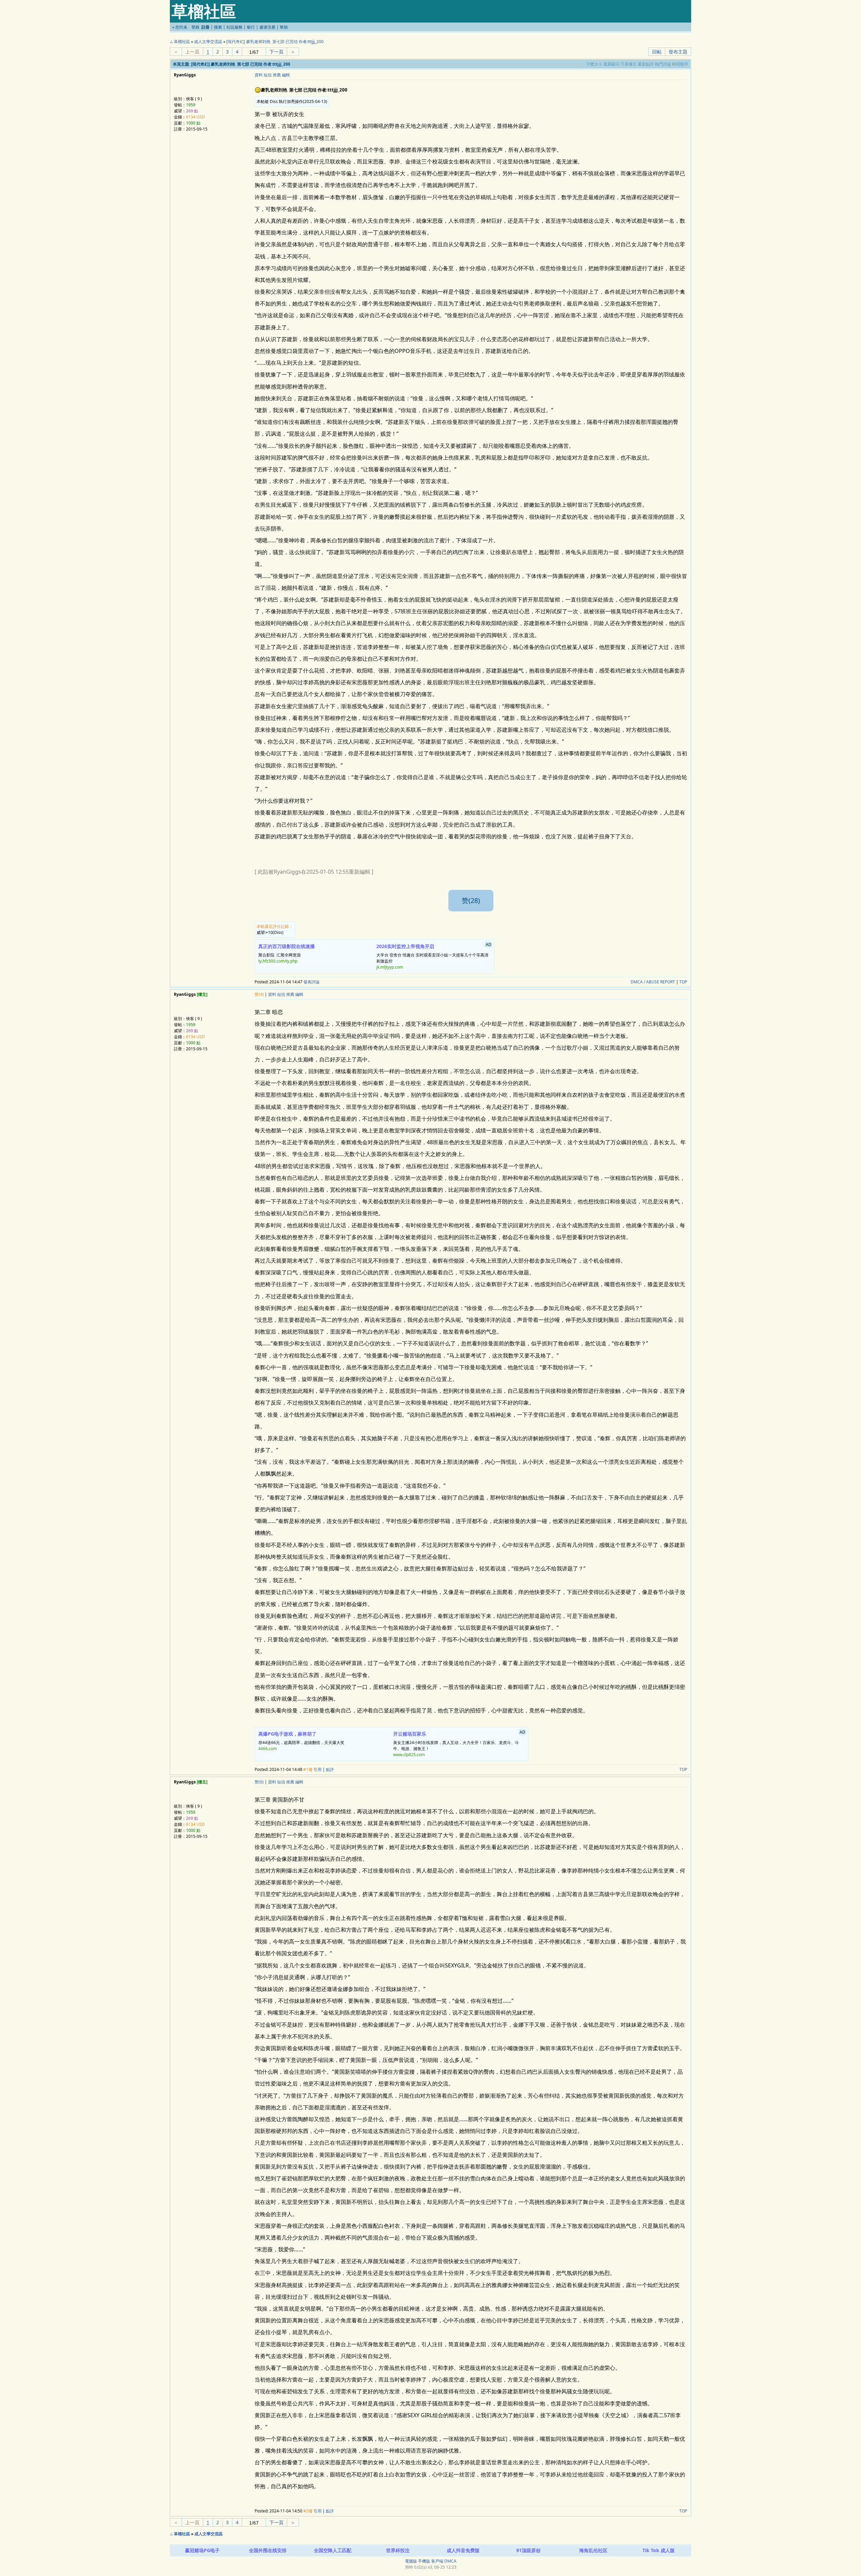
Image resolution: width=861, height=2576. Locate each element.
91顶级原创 (528, 2550)
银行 (251, 27)
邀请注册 (267, 27)
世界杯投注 (398, 2550)
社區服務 (234, 27)
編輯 (286, 75)
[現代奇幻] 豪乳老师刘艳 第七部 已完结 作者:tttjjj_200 (275, 42)
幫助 (284, 27)
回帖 (657, 52)
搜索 (218, 27)
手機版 (424, 2561)
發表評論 (311, 982)
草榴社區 (182, 42)
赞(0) (259, 1782)
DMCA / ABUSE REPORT (653, 982)
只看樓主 (629, 64)
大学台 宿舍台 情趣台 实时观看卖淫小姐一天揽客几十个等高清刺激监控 (434, 956)
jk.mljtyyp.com (390, 967)
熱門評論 (663, 64)
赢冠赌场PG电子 (202, 2550)
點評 (330, 1769)
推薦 (277, 75)
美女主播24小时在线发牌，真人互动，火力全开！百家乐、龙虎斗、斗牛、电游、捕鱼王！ (459, 1743)
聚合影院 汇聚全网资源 (287, 953)
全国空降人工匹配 (333, 2550)
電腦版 (411, 2561)
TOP (683, 982)
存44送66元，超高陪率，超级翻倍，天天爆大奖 (301, 1741)
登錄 (195, 27)
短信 (268, 75)
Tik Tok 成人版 (659, 2550)
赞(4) (259, 994)
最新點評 (646, 64)
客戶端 (437, 2561)
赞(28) (471, 900)
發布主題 (678, 52)
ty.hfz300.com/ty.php (278, 961)
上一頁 (192, 52)
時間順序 (680, 64)
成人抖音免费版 (463, 2550)
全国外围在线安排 (268, 2550)
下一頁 (276, 52)
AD (489, 945)
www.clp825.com (409, 1755)
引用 (317, 1769)
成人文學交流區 (208, 42)
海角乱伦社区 (593, 2550)
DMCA (450, 2561)
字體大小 (594, 64)
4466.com (268, 1749)
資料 (259, 75)
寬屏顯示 (611, 64)
